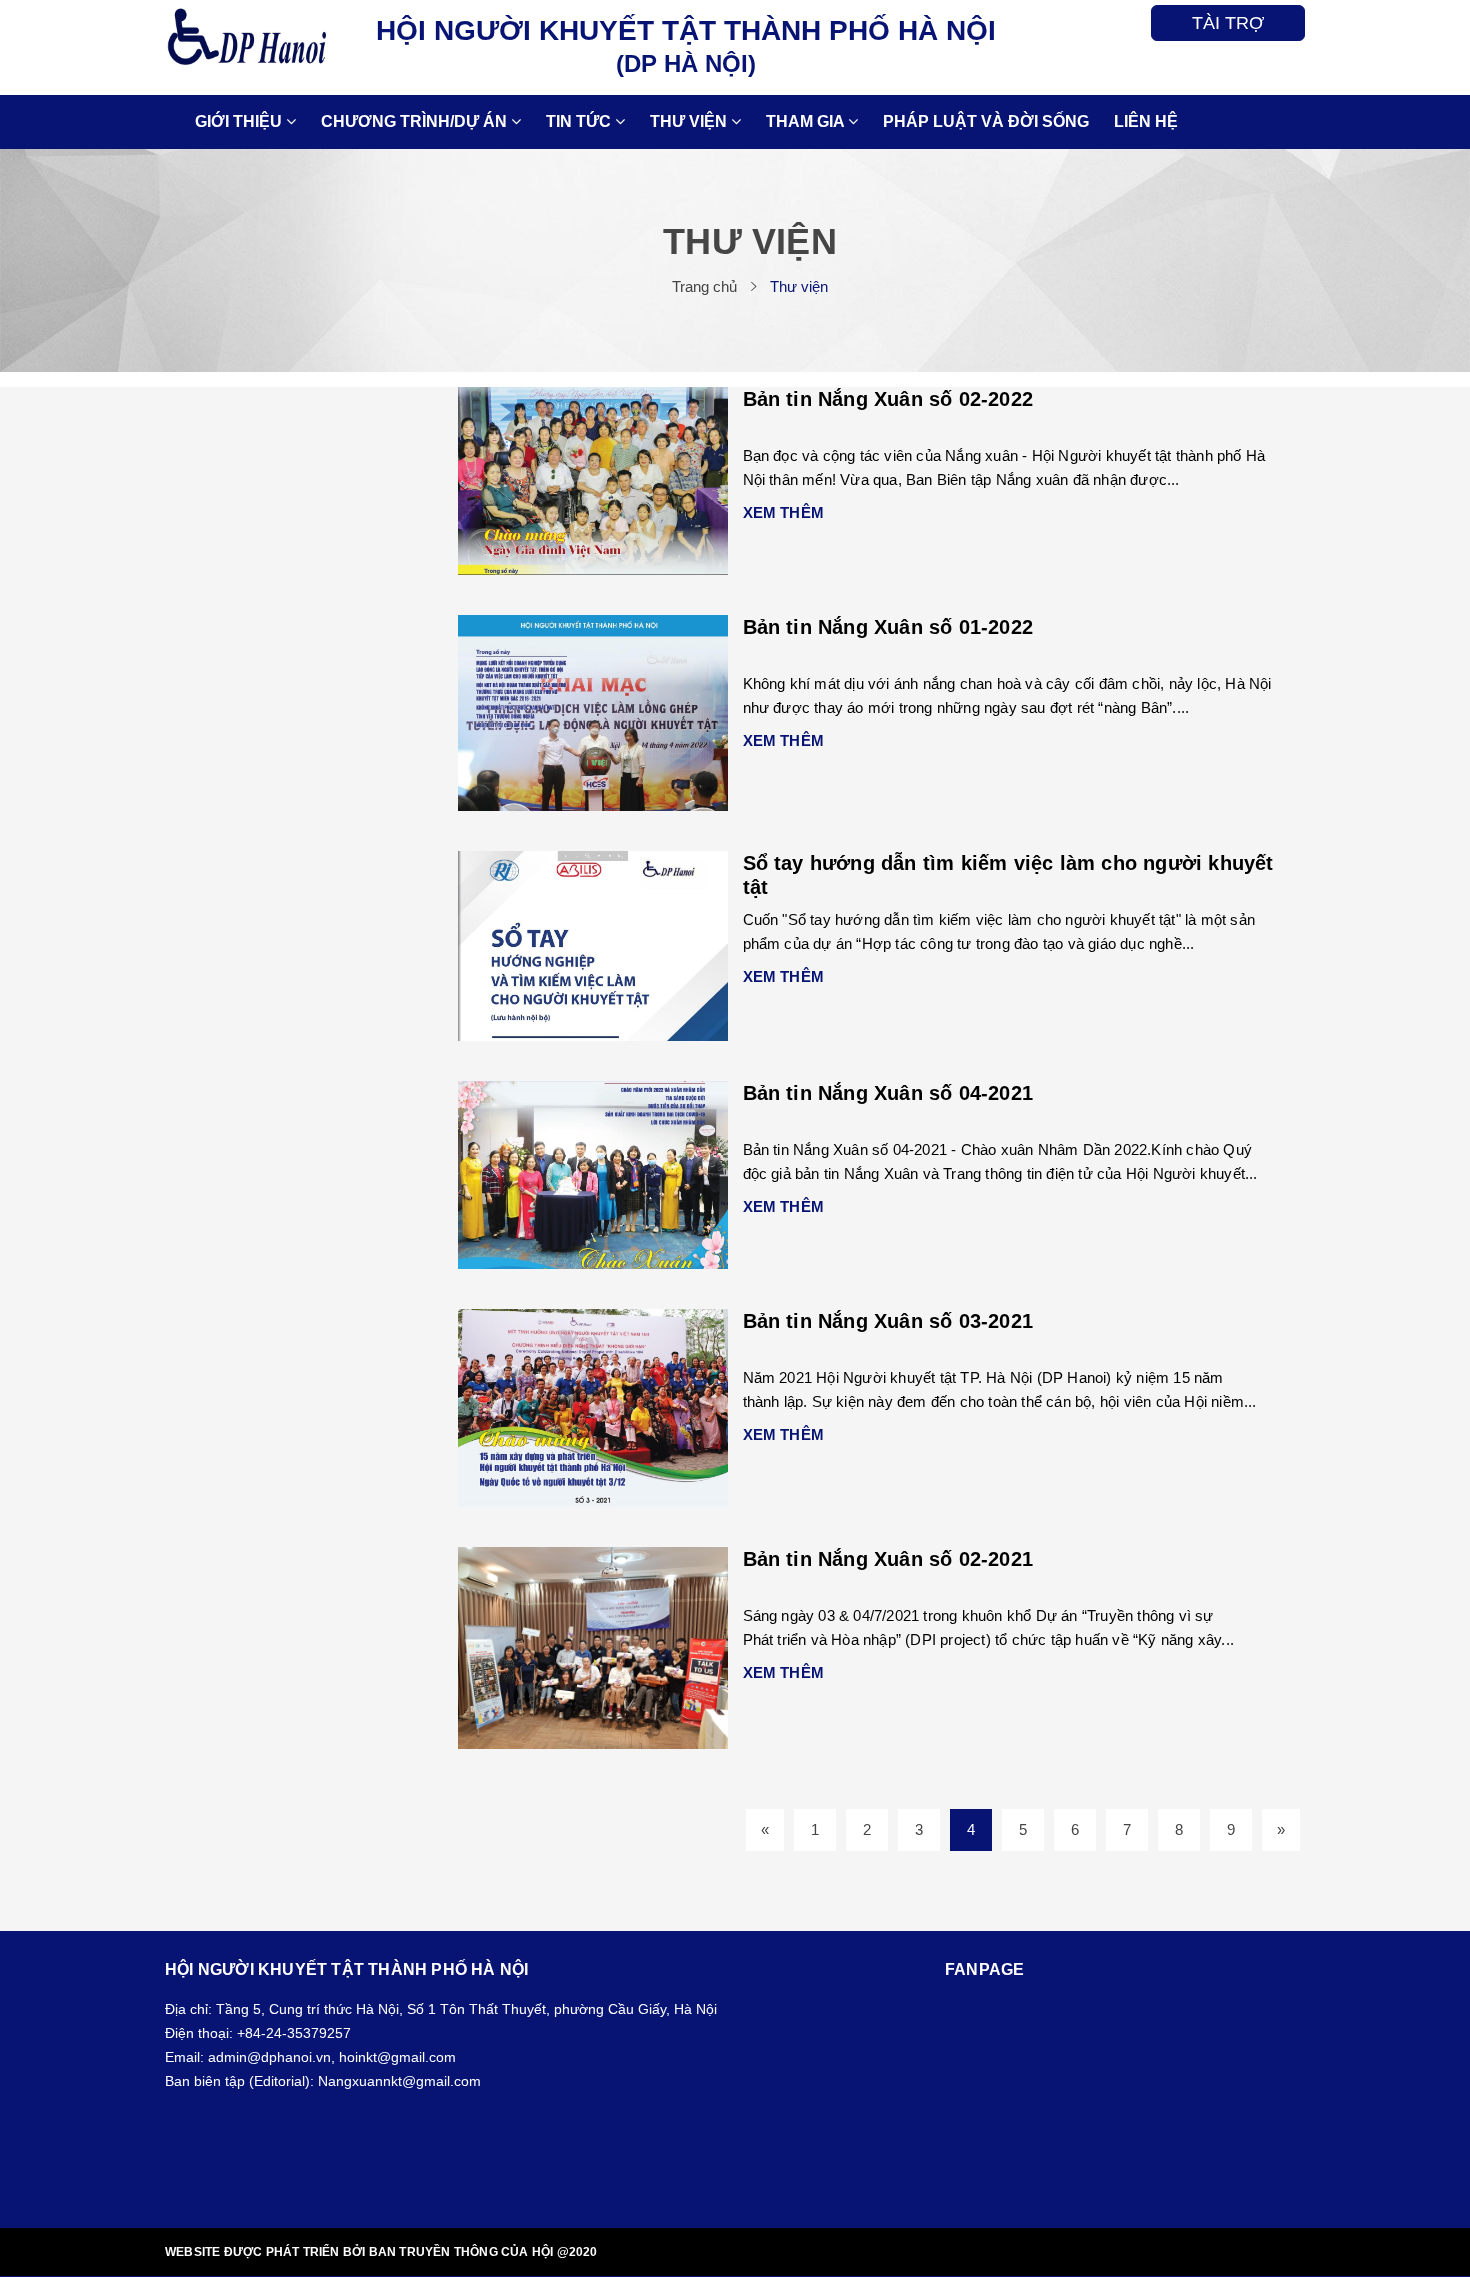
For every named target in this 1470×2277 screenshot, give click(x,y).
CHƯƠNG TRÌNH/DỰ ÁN (416, 121)
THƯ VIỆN (690, 121)
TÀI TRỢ (1228, 23)
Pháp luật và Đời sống (986, 121)
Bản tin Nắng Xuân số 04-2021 (888, 1093)
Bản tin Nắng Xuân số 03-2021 (888, 1321)
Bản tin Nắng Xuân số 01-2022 (888, 627)
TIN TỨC (580, 121)
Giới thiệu (240, 121)
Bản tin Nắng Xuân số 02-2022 (888, 399)
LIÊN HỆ (1146, 121)
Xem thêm (784, 512)
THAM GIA (807, 121)
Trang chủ (704, 286)
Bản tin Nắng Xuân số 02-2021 (888, 1559)
